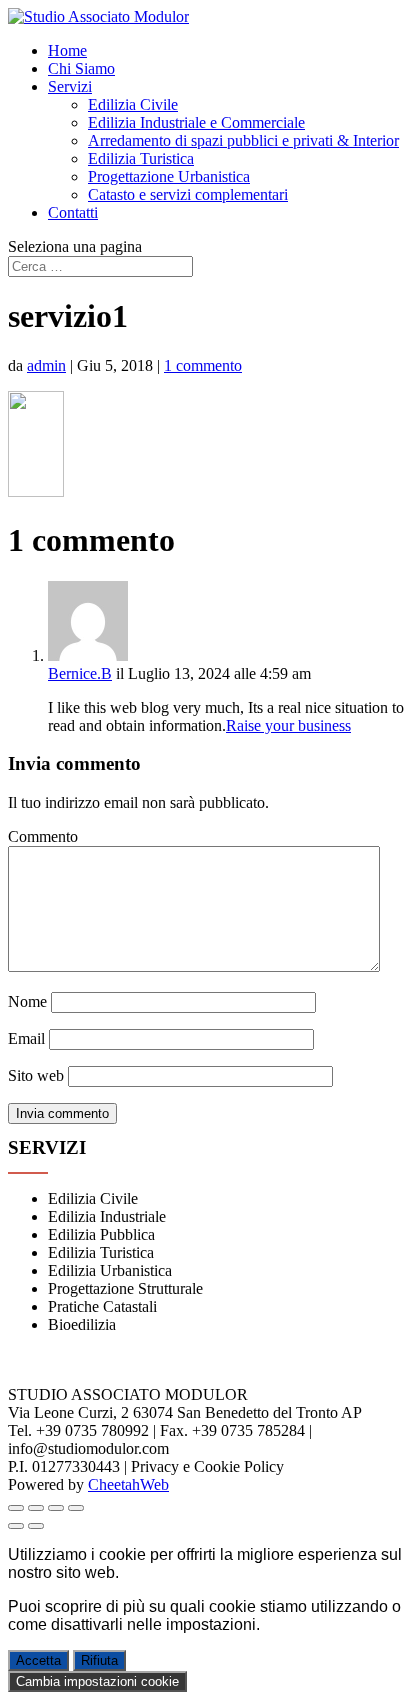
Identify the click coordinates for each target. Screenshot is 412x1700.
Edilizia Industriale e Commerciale (196, 122)
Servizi (70, 86)
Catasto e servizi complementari (188, 194)
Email (26, 1038)
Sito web (36, 1075)
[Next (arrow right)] (36, 1526)
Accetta (38, 1660)
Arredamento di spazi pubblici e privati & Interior (243, 140)
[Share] (36, 1508)
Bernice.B (80, 673)
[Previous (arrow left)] (16, 1526)
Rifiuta (99, 1660)
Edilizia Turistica (141, 158)
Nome (27, 1001)
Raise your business (288, 725)
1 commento (203, 365)
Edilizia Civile (133, 104)
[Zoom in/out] (76, 1508)
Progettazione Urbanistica (169, 176)
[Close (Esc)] (16, 1508)
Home (67, 50)
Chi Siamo (81, 68)
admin (46, 365)
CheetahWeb (128, 1484)
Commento (43, 836)
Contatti (73, 212)
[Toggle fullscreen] (56, 1508)
